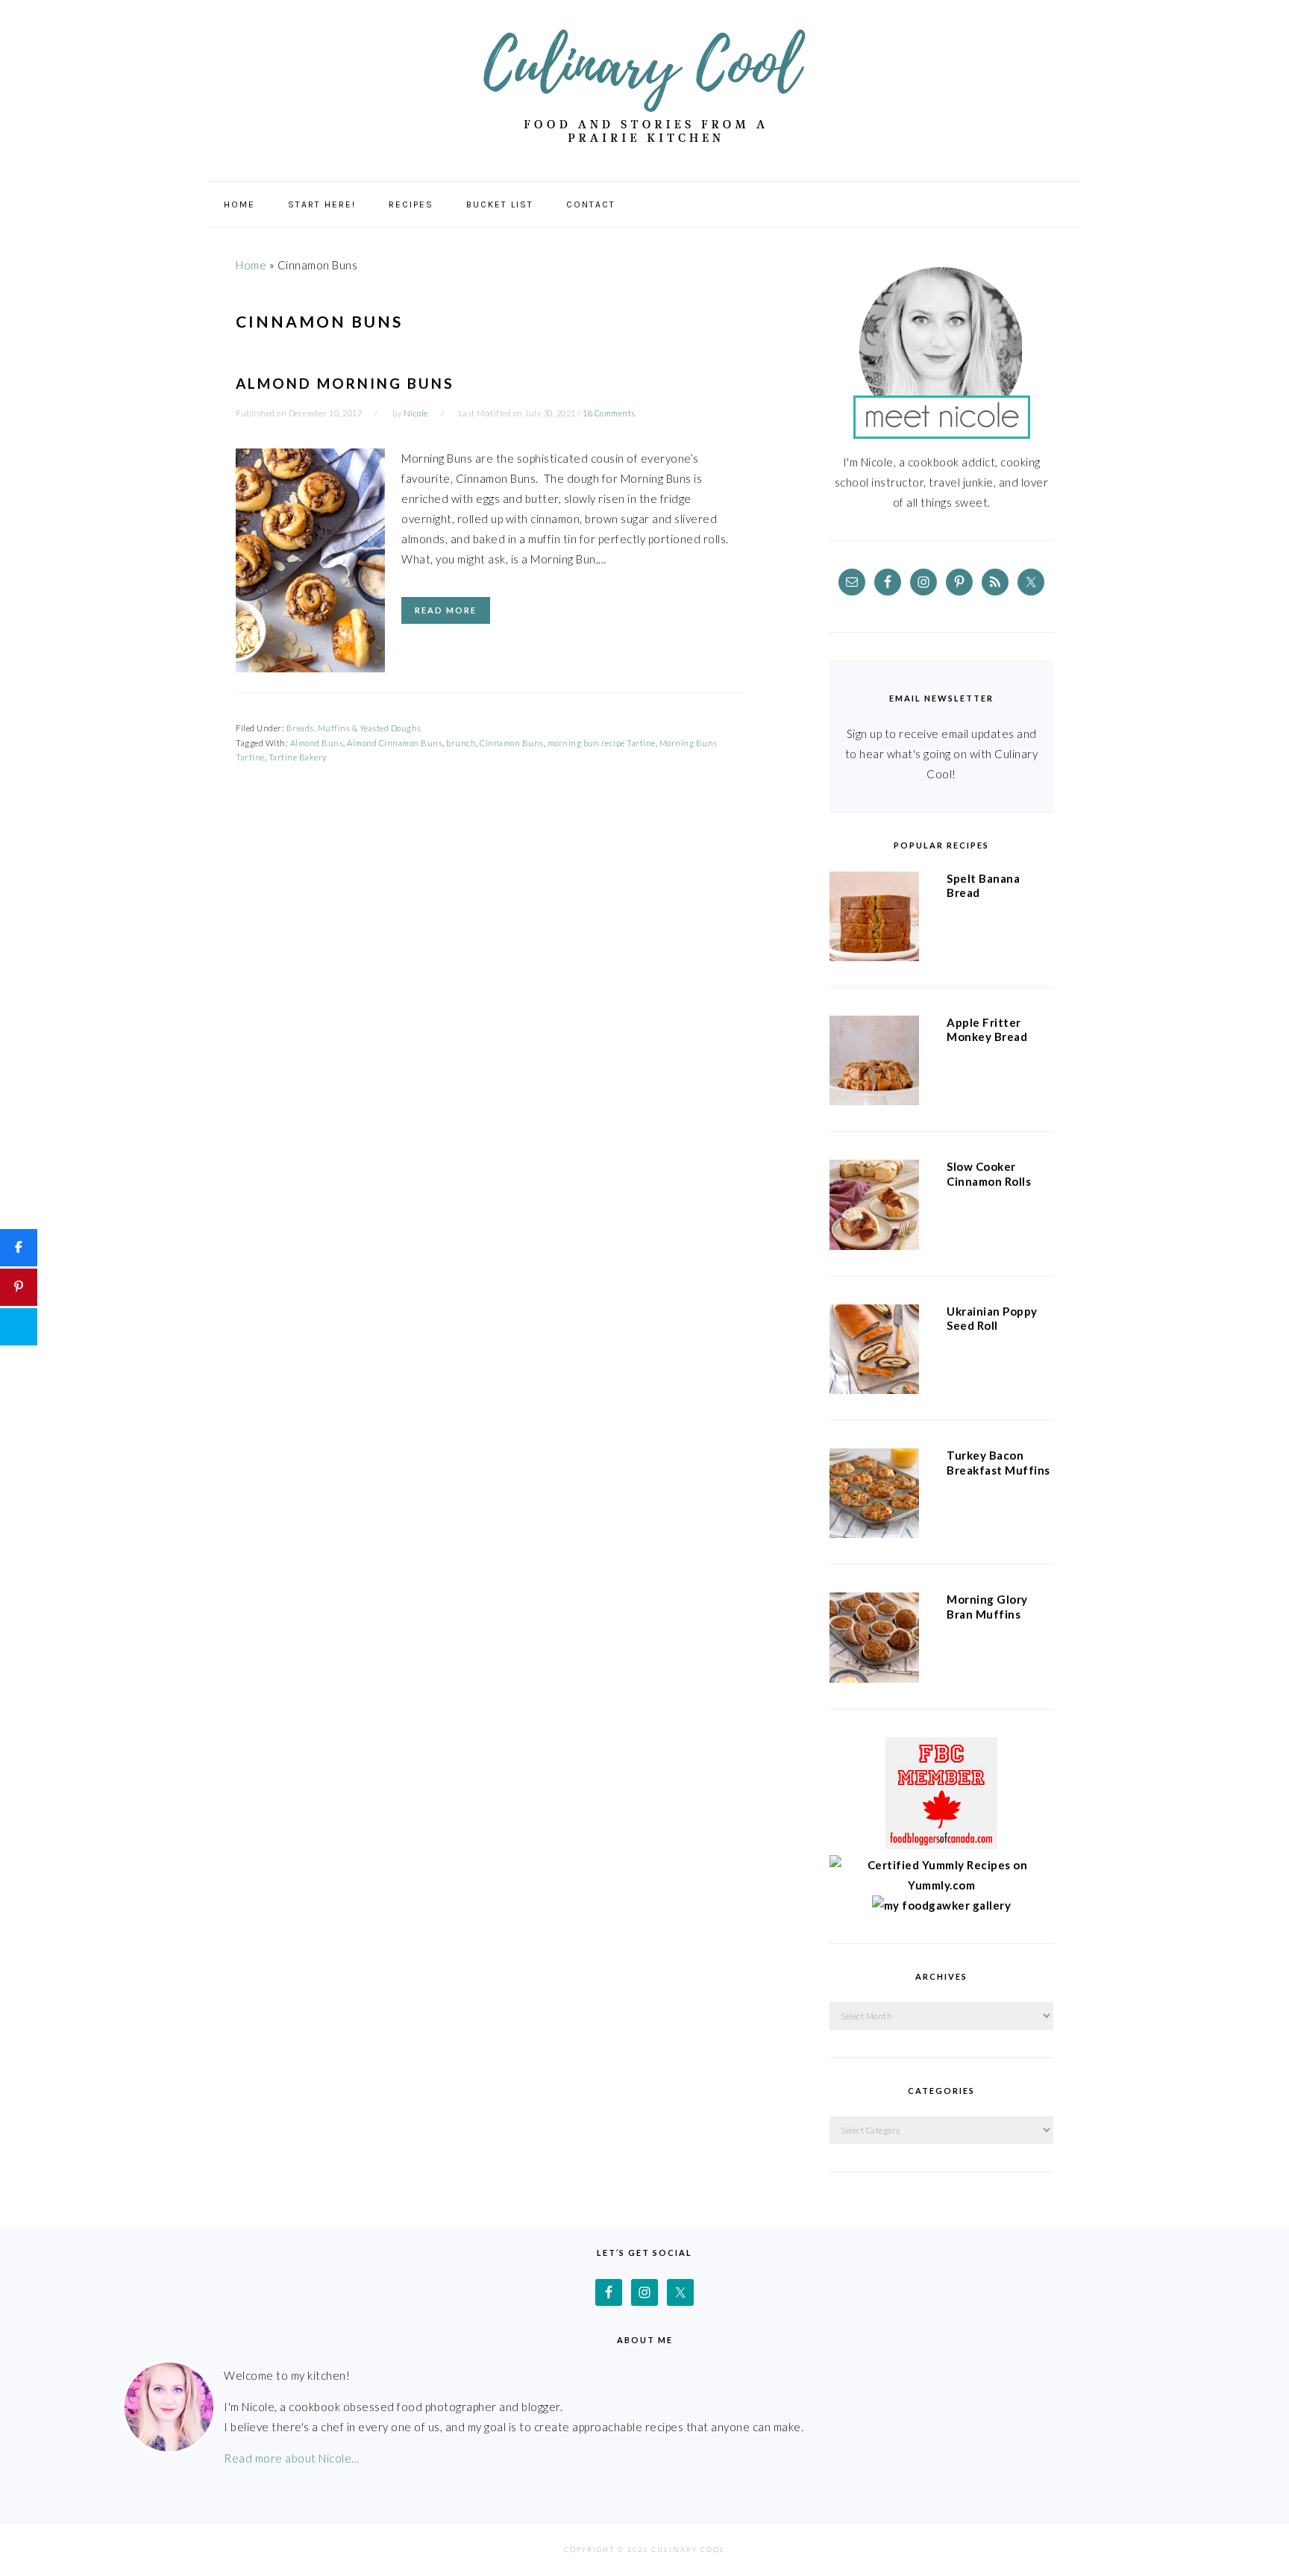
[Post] (19, 1327)
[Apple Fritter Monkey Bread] (874, 1063)
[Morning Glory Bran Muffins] (874, 1640)
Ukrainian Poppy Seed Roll (992, 1319)
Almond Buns (317, 743)
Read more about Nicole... (292, 2458)
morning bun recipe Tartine (602, 743)
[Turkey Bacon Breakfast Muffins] (874, 1496)
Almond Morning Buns (345, 383)
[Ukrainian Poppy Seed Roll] (874, 1352)
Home (251, 265)
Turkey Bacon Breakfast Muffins (998, 1463)
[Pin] (19, 1287)
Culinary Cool (644, 85)
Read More (446, 610)
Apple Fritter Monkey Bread (987, 1030)
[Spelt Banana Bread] (874, 919)
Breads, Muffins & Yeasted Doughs (354, 728)
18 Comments (609, 413)
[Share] (19, 1248)
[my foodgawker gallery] (942, 1905)
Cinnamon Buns (512, 743)
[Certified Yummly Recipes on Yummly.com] (941, 1885)
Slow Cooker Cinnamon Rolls (989, 1174)
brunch (461, 743)
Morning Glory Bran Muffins (987, 1607)
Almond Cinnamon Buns (395, 743)
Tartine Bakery (298, 757)
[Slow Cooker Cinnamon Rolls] (874, 1207)
